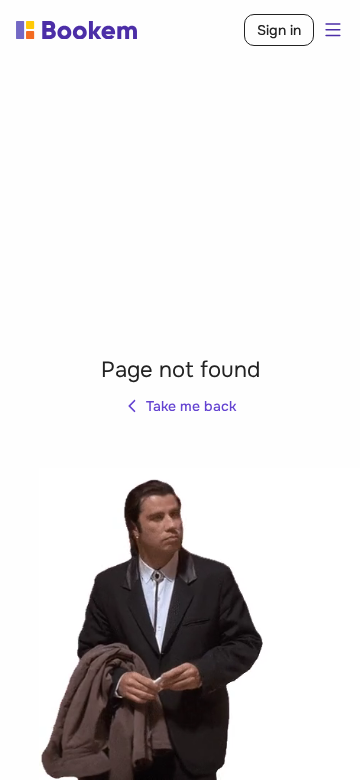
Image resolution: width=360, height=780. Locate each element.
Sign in (279, 30)
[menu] (329, 30)
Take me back (191, 406)
